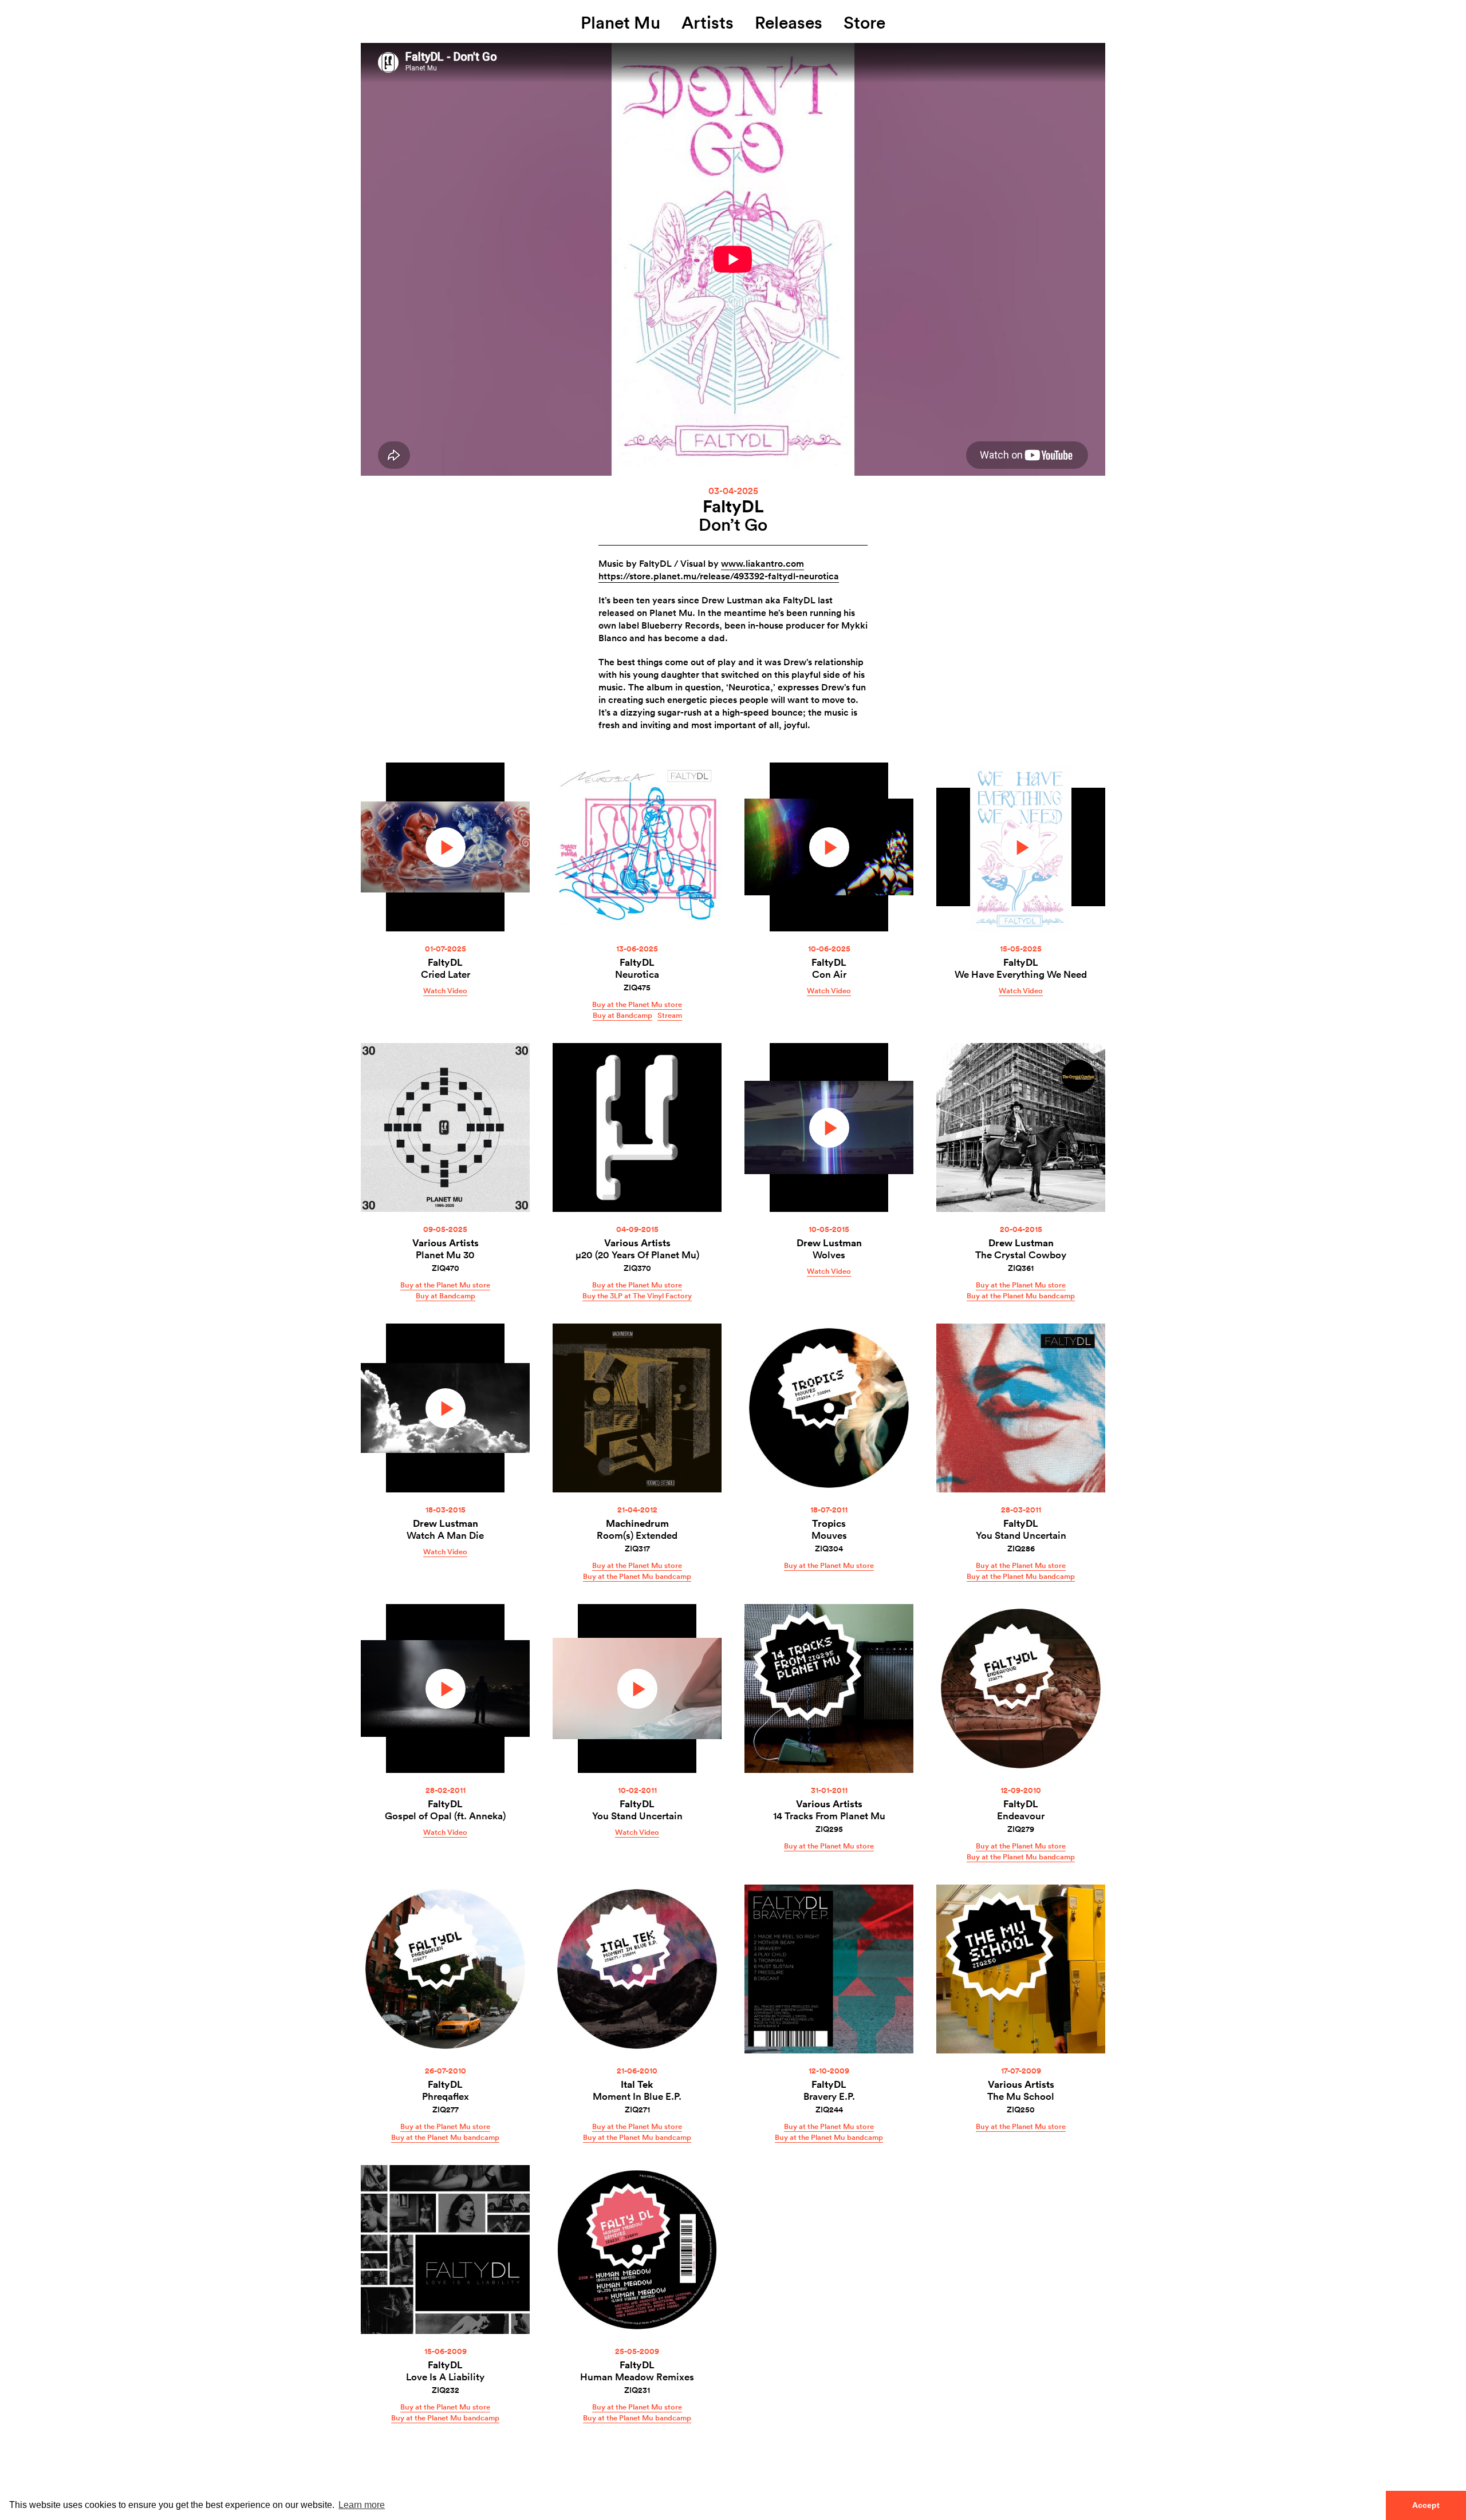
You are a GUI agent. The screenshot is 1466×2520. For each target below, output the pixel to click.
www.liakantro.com (762, 563)
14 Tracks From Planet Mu (829, 1816)
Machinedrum (637, 1523)
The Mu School (1021, 2096)
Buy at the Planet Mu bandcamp (1021, 1295)
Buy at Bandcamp (622, 1015)
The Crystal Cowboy (1021, 1255)
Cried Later (446, 974)
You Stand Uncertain (1021, 1535)
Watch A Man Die (445, 1535)
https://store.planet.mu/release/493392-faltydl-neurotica (719, 576)
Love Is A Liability (445, 2377)
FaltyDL (733, 506)
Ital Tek (637, 2084)
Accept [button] (1426, 2505)
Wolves (829, 1255)
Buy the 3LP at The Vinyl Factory (637, 1295)
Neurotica (637, 974)
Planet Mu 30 (445, 1255)
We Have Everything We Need (1021, 974)
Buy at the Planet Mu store (637, 1004)
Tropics (829, 1523)
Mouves (829, 1535)
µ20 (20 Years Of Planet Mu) (637, 1255)
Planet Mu (620, 22)
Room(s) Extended (637, 1535)
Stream (670, 1015)
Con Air (829, 974)
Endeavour (1021, 1816)
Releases (789, 22)
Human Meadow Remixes (637, 2377)
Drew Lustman (829, 1243)
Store (864, 22)
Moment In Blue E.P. (637, 2096)
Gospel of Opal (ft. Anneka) (445, 1816)
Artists (708, 22)
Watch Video (445, 990)
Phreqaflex (446, 2096)
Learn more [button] (362, 2505)
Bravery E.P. (829, 2096)
